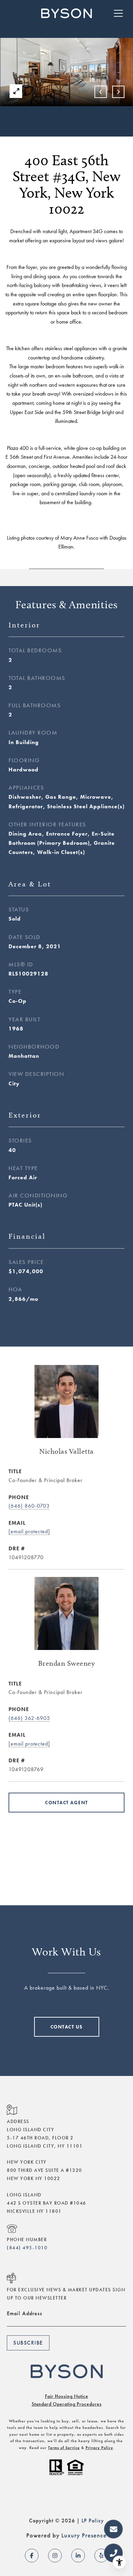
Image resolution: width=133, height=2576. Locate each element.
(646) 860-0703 (29, 1506)
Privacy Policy (99, 2448)
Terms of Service (64, 2448)
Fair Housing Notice (67, 2396)
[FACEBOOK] (32, 2556)
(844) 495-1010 (27, 2248)
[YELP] (101, 2556)
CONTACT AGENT (66, 1803)
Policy (96, 2521)
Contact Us (67, 2027)
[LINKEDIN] (78, 2556)
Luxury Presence (84, 2535)
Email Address (25, 2313)
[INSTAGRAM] (55, 2556)
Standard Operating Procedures (67, 2404)
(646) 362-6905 (29, 1718)
